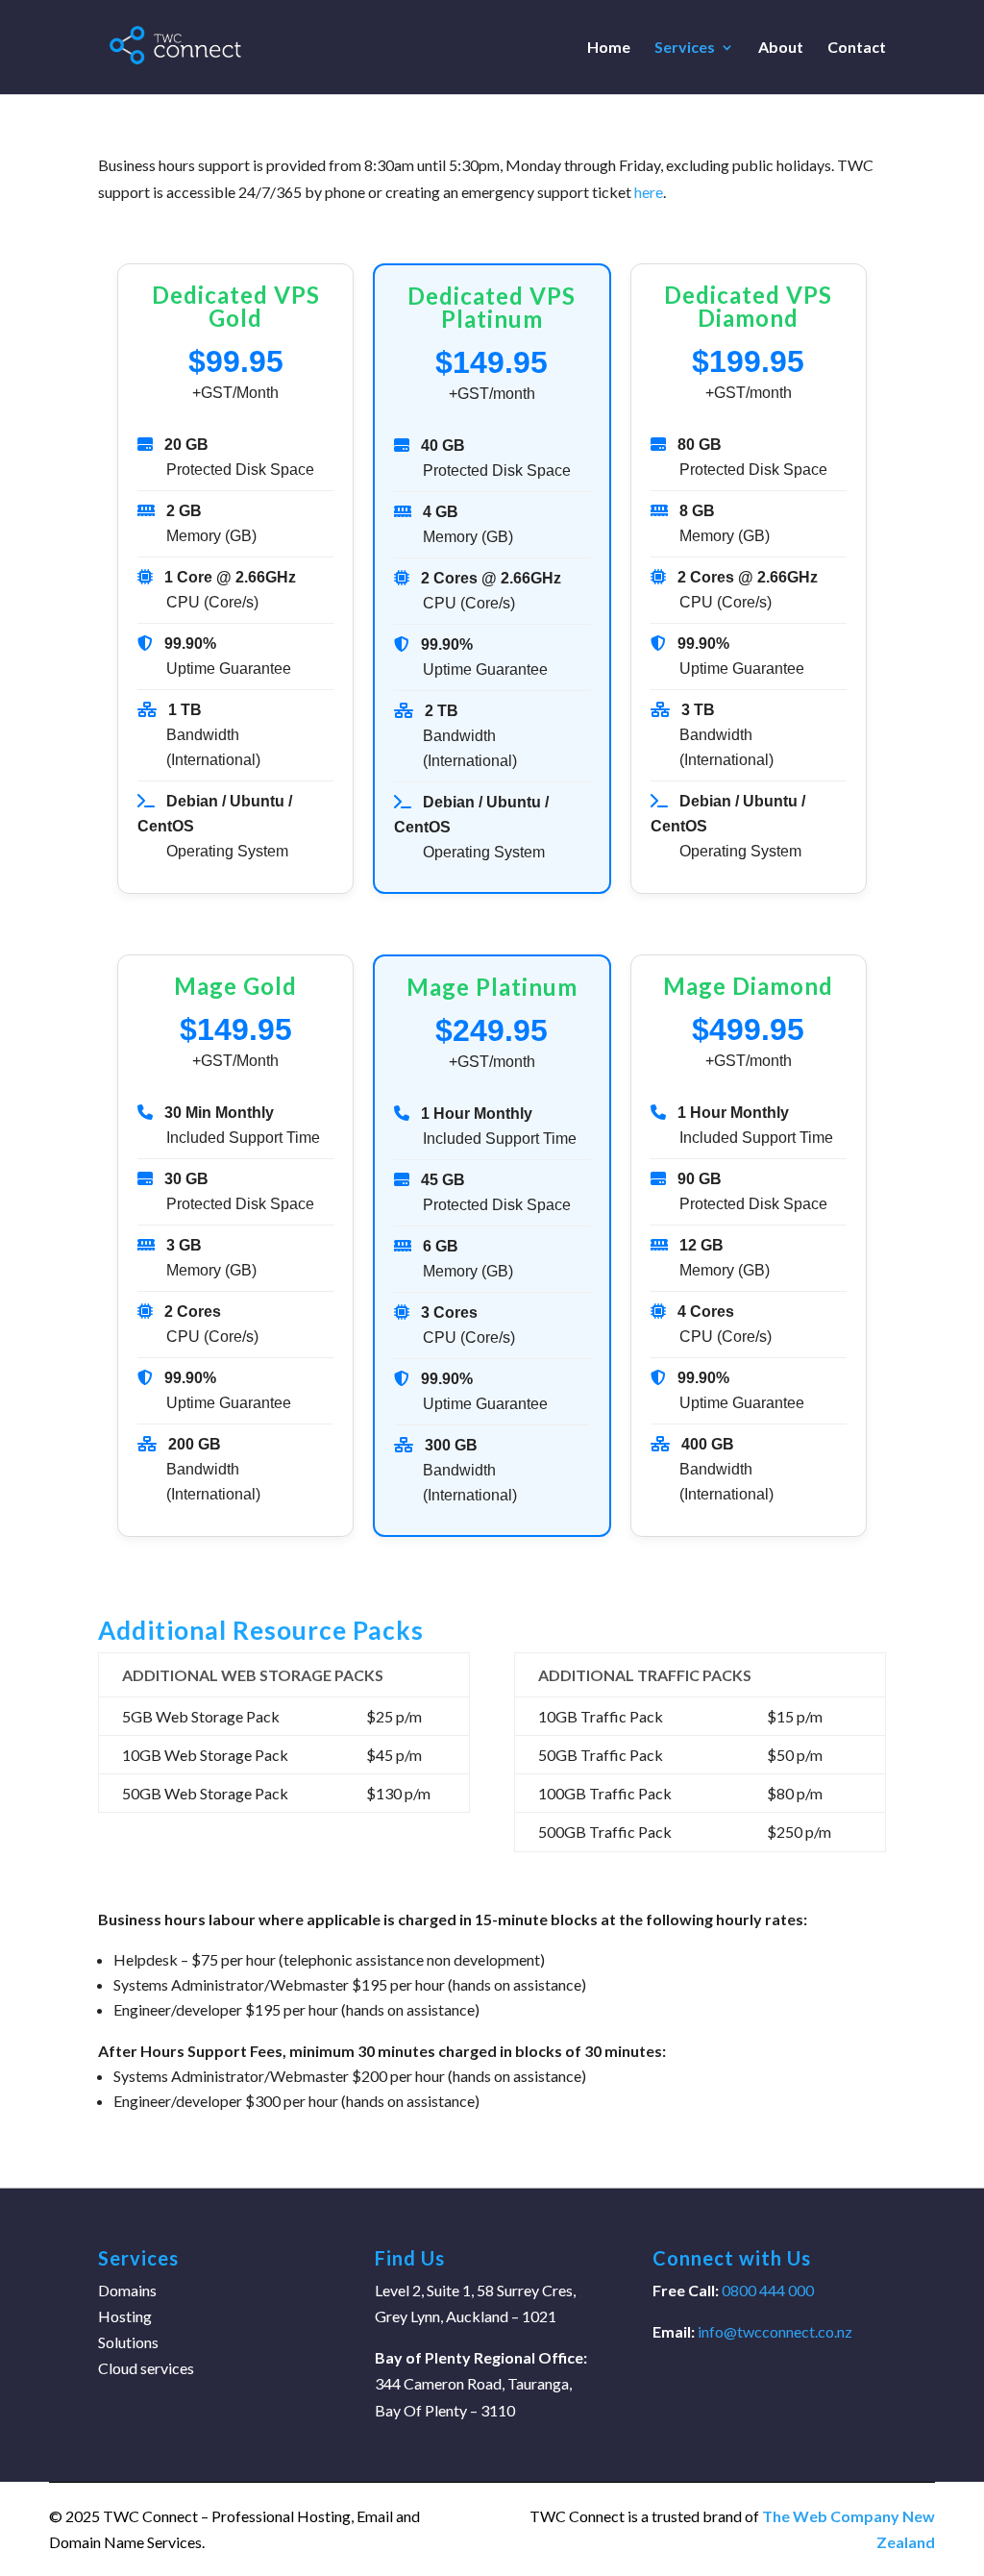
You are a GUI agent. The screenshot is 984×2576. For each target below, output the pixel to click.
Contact (857, 48)
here (649, 192)
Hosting (125, 2316)
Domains (127, 2290)
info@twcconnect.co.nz (775, 2331)
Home (609, 48)
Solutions (128, 2342)
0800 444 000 (766, 2290)
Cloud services (146, 2368)
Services (685, 48)
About (781, 48)
